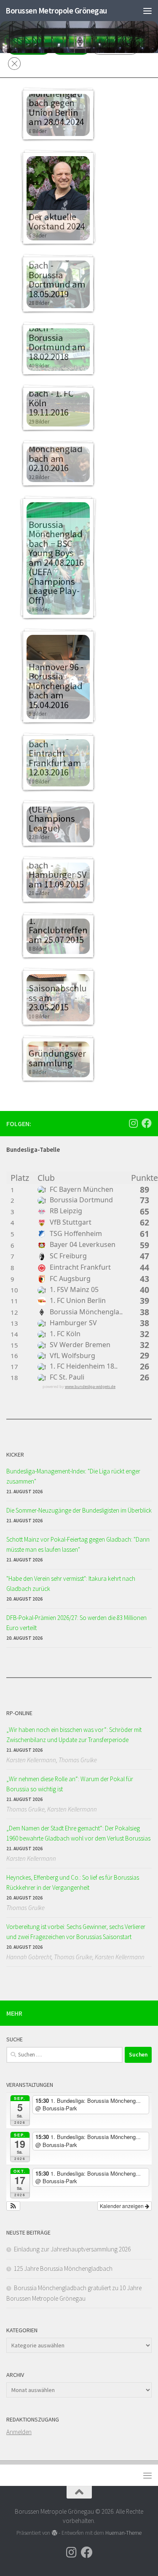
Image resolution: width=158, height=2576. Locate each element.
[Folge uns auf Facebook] (147, 1123)
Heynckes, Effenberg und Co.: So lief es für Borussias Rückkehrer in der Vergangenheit (73, 1882)
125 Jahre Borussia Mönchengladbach (63, 2268)
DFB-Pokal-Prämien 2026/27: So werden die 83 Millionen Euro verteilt (76, 1623)
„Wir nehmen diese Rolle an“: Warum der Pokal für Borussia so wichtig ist (70, 1784)
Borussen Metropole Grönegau (56, 11)
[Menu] (147, 11)
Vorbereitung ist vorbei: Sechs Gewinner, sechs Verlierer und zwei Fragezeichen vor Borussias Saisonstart (76, 1932)
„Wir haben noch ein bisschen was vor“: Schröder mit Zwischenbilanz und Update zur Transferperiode (74, 1735)
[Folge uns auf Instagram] (133, 1123)
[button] (13, 2206)
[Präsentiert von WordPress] (54, 2533)
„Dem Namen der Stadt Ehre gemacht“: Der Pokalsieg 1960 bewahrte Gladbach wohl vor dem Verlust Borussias (78, 1833)
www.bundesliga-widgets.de (90, 1387)
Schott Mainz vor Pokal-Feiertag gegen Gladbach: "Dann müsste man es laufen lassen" (78, 1544)
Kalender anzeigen (122, 2206)
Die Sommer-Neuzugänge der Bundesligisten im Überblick (79, 1510)
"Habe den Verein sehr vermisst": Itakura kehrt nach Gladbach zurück (71, 1584)
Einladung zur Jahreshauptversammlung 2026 (72, 2249)
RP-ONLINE (19, 1713)
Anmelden (19, 2432)
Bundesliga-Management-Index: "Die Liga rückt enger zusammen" (73, 1476)
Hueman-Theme (123, 2533)
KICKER (15, 1454)
